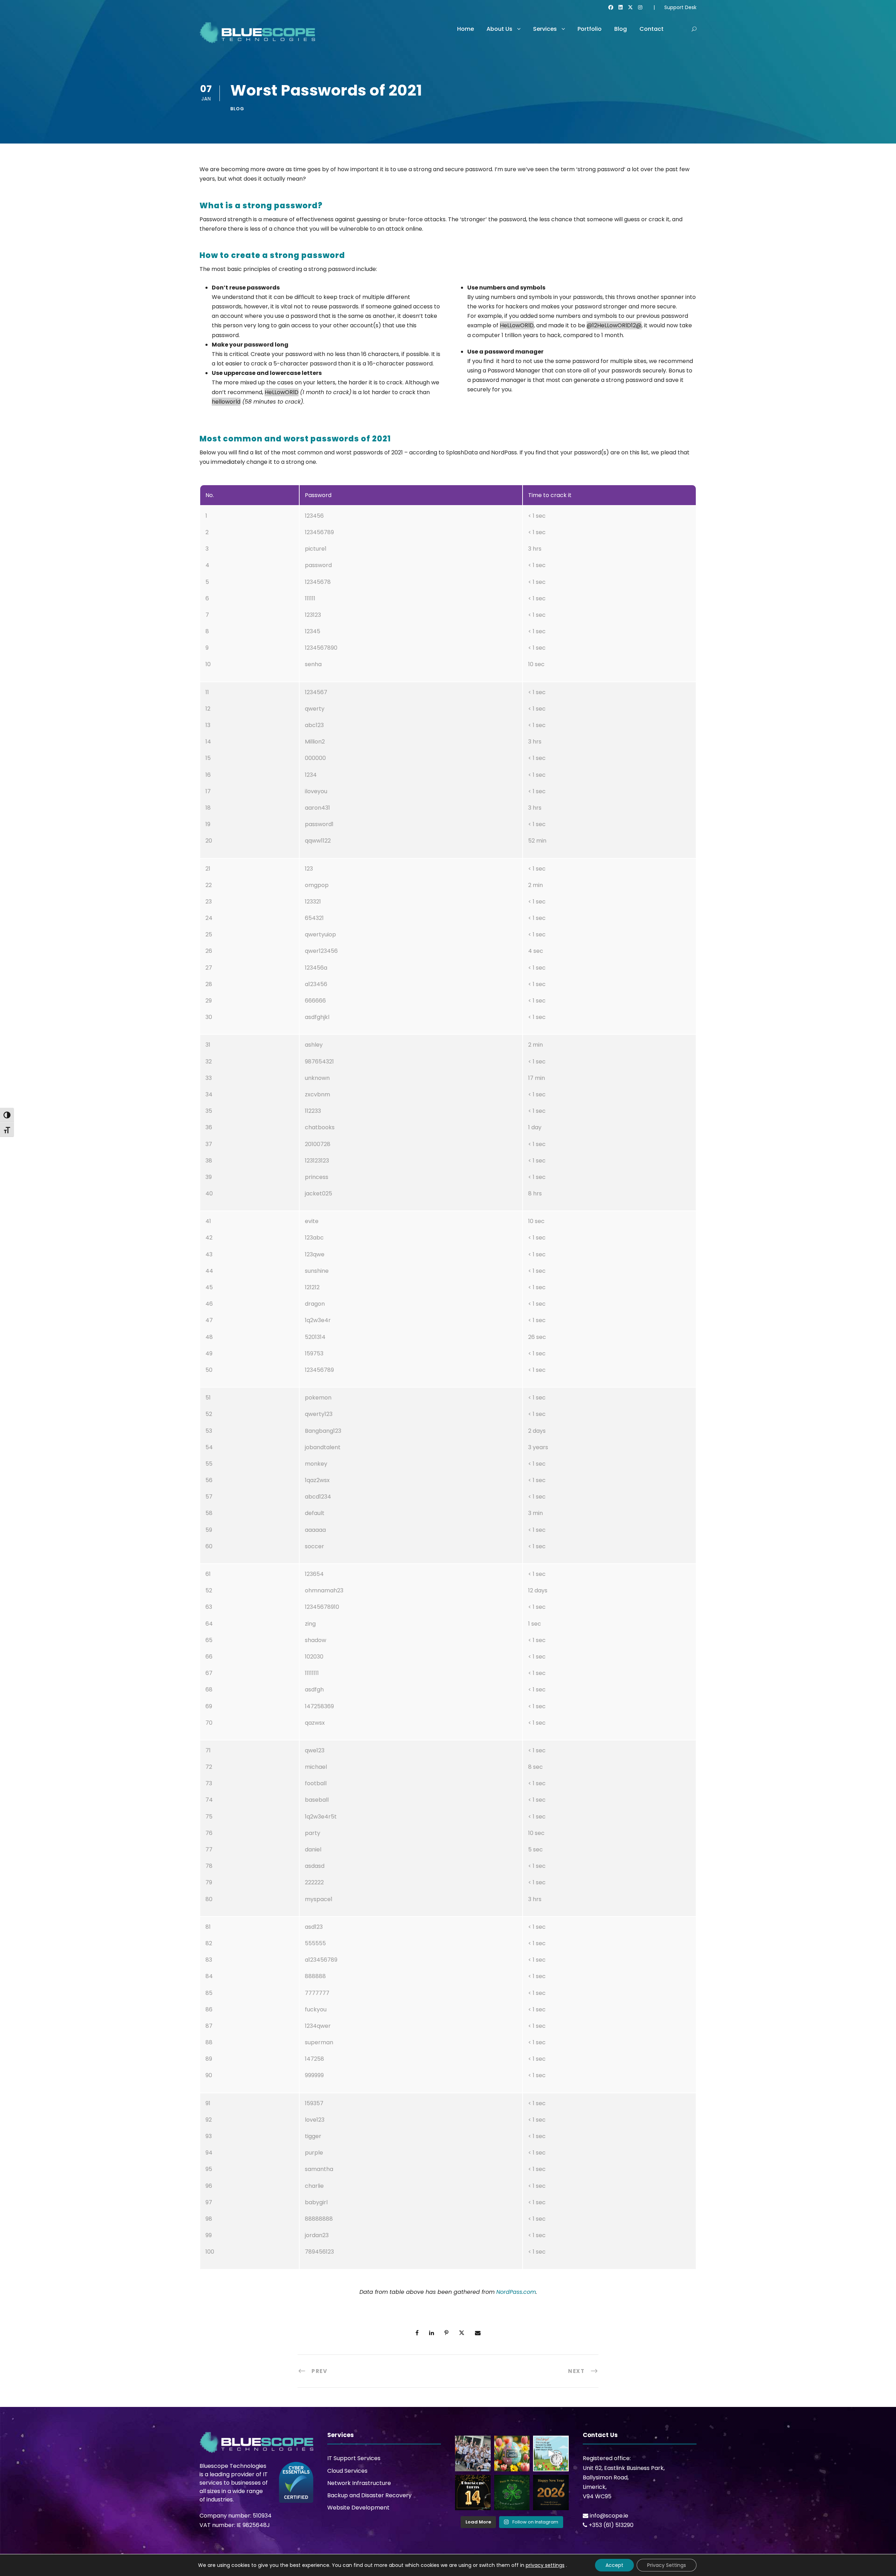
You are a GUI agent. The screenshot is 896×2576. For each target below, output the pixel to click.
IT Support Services (354, 2458)
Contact (652, 29)
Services (545, 29)
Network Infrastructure (359, 2483)
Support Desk (680, 7)
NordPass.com (516, 2292)
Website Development (358, 2508)
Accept (614, 2565)
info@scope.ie (609, 2516)
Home (465, 29)
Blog (621, 29)
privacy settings (545, 2565)
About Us (499, 29)
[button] (694, 29)
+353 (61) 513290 (611, 2525)
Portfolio (590, 29)
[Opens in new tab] (611, 7)
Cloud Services (347, 2471)
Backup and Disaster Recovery (369, 2495)
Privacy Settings (667, 2565)
